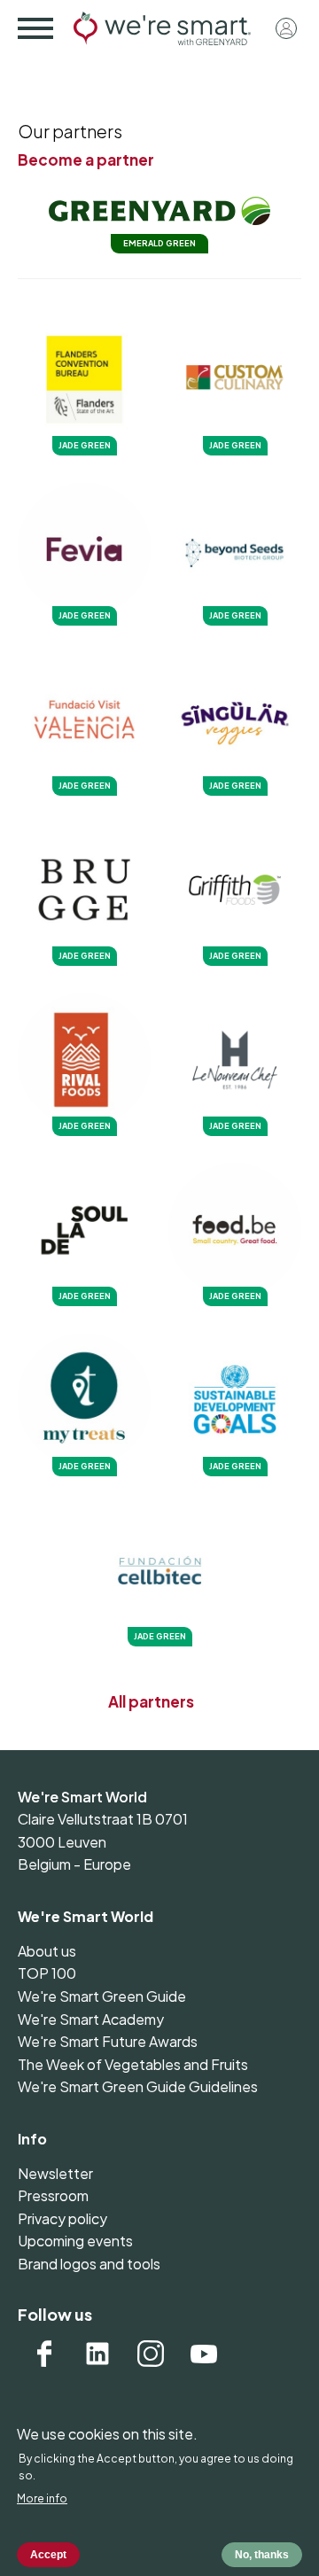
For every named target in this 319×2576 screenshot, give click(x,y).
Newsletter (55, 2173)
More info (42, 2498)
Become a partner (86, 160)
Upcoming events (75, 2241)
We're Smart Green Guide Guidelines (138, 2086)
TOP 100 (47, 1973)
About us (47, 1951)
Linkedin (97, 2354)
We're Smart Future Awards (108, 2041)
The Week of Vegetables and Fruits (133, 2064)
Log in (286, 28)
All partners (151, 1701)
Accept (48, 2555)
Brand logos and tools (89, 2264)
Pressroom (53, 2195)
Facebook (44, 2354)
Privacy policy (62, 2218)
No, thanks (262, 2555)
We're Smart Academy (91, 2019)
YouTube (204, 2354)
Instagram (151, 2354)
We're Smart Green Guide (102, 1996)
